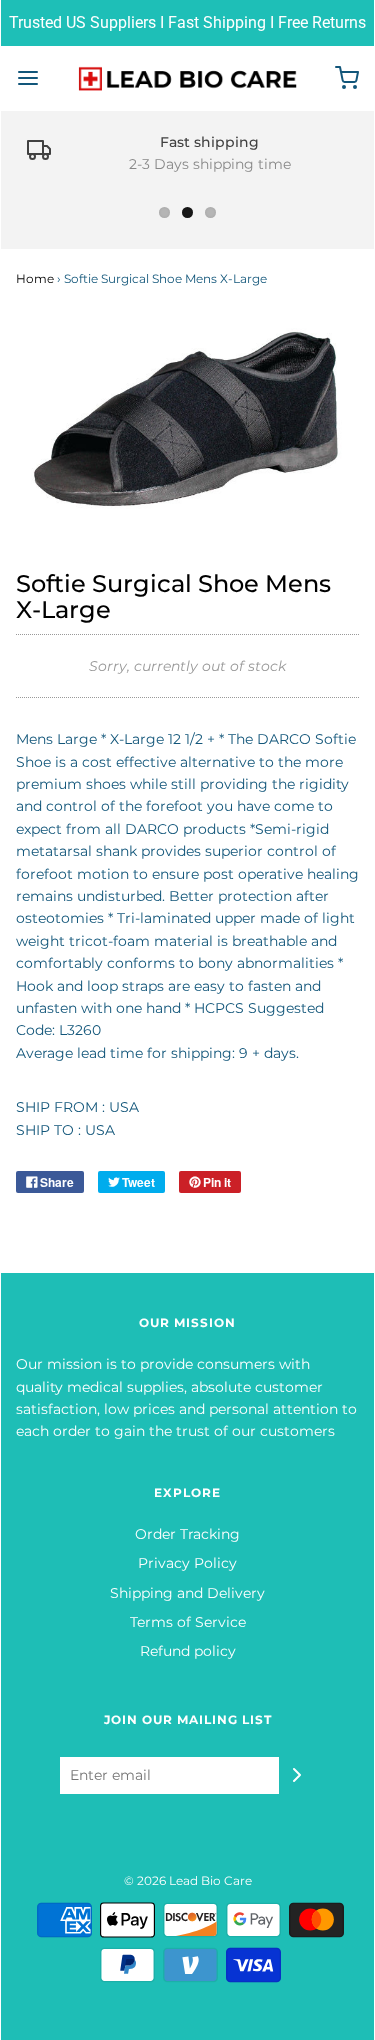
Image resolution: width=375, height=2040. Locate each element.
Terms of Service (188, 1622)
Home (35, 278)
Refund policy (188, 1651)
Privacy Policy (187, 1563)
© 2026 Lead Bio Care (188, 1880)
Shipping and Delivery (187, 1593)
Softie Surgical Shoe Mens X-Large (173, 596)
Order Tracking (187, 1534)
